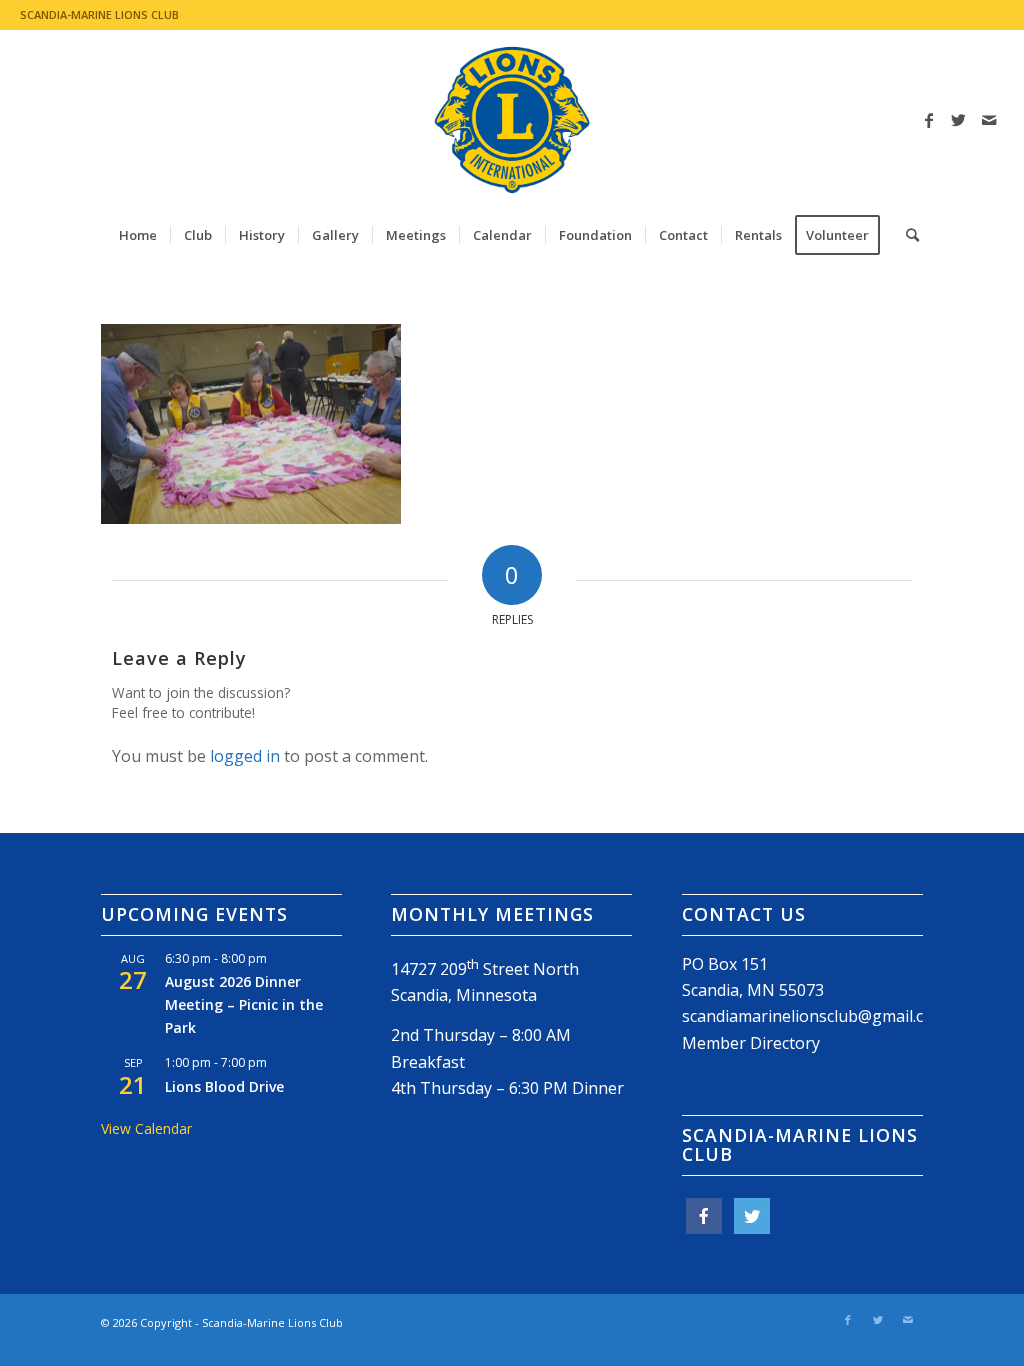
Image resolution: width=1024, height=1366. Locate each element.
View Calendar (146, 1128)
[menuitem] (138, 235)
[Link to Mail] (989, 120)
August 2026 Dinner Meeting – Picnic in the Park (244, 1004)
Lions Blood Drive (224, 1086)
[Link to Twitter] (959, 120)
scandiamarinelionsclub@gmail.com (814, 1016)
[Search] (906, 235)
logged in (245, 756)
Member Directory (751, 1043)
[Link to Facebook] (929, 120)
